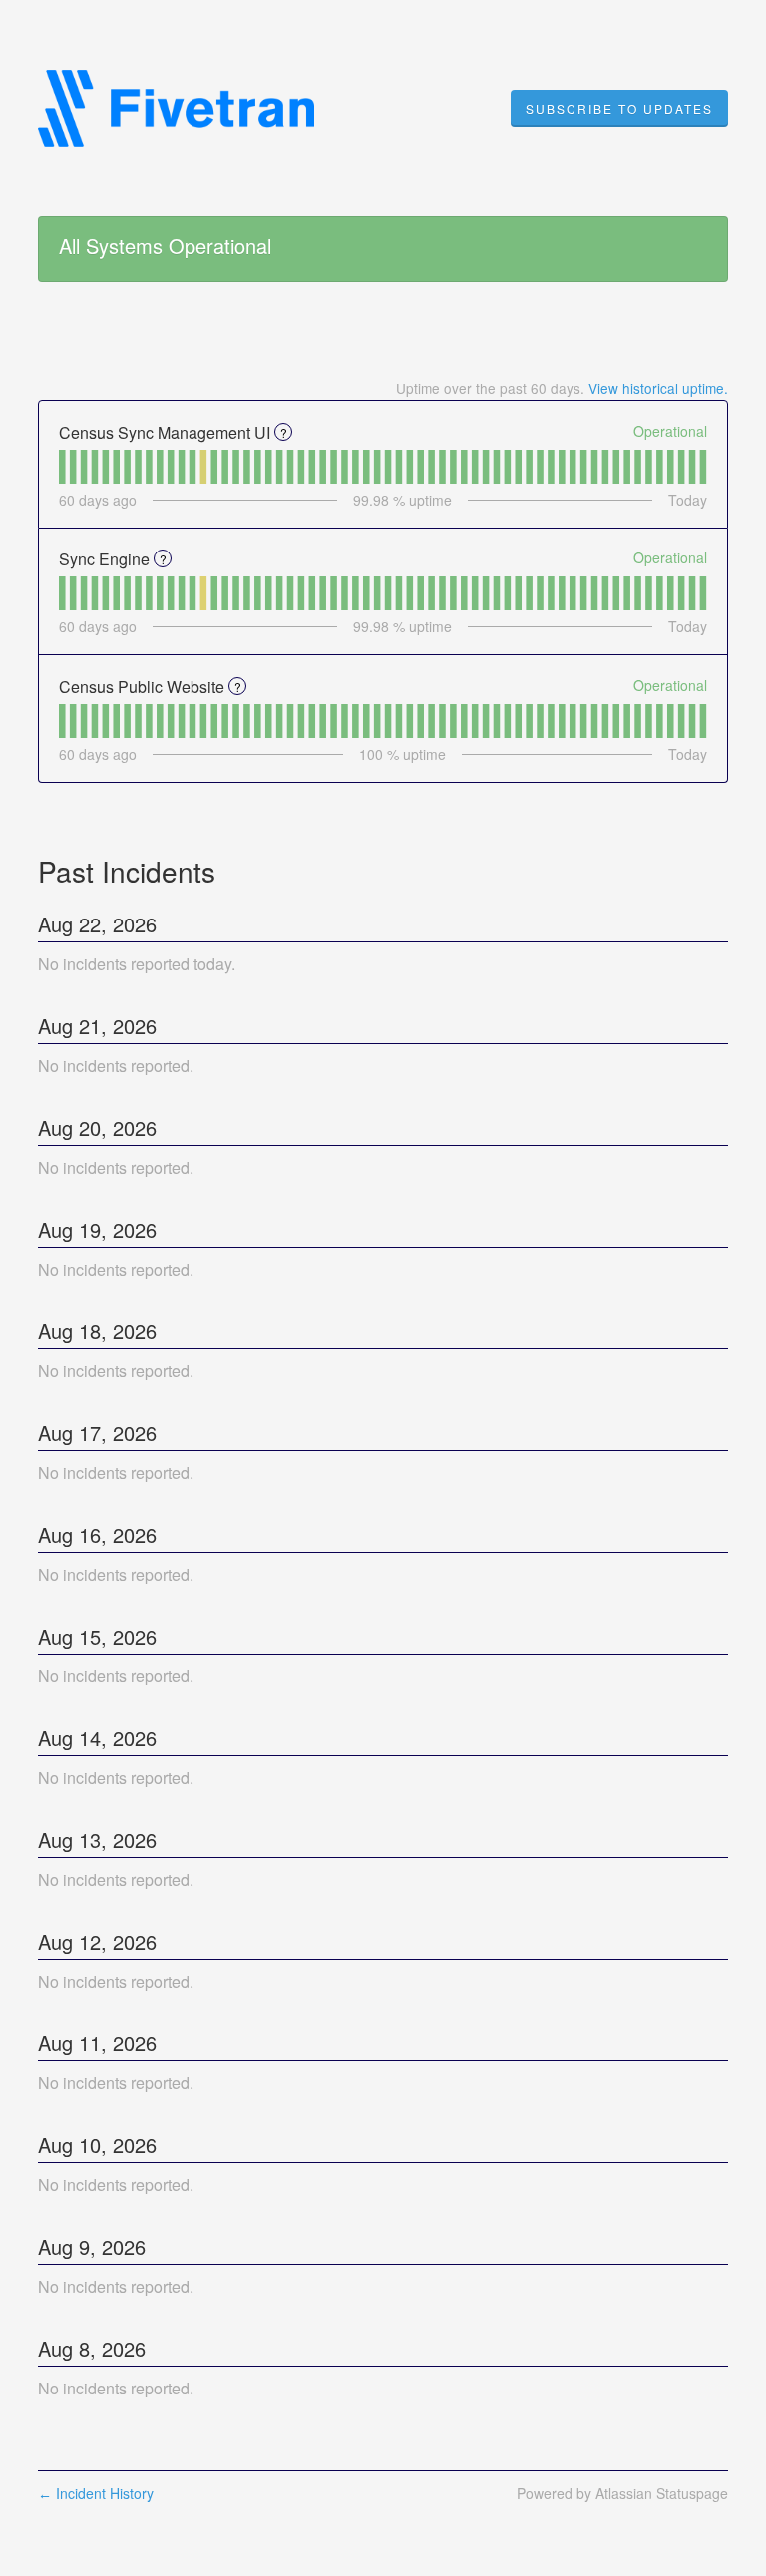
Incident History (96, 2493)
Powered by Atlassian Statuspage (622, 2493)
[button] (619, 109)
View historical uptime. (658, 388)
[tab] (62, 467)
